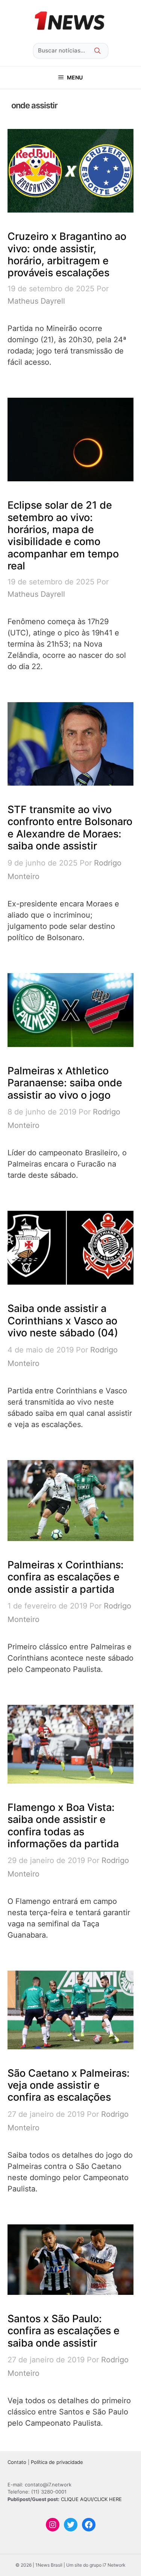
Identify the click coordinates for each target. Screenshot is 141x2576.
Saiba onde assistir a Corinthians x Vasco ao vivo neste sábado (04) (63, 1321)
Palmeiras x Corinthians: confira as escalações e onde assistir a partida (66, 1577)
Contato (17, 2462)
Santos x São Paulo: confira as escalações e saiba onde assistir (64, 2331)
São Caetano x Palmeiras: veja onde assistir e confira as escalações (69, 2085)
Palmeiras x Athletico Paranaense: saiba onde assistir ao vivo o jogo (65, 1083)
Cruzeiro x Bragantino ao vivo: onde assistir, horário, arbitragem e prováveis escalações (67, 255)
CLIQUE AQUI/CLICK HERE (91, 2499)
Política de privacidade (57, 2462)
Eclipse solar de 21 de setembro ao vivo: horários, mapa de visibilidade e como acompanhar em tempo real (63, 535)
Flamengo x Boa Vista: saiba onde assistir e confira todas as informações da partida (63, 1826)
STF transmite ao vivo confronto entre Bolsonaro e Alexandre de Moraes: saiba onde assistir (70, 828)
